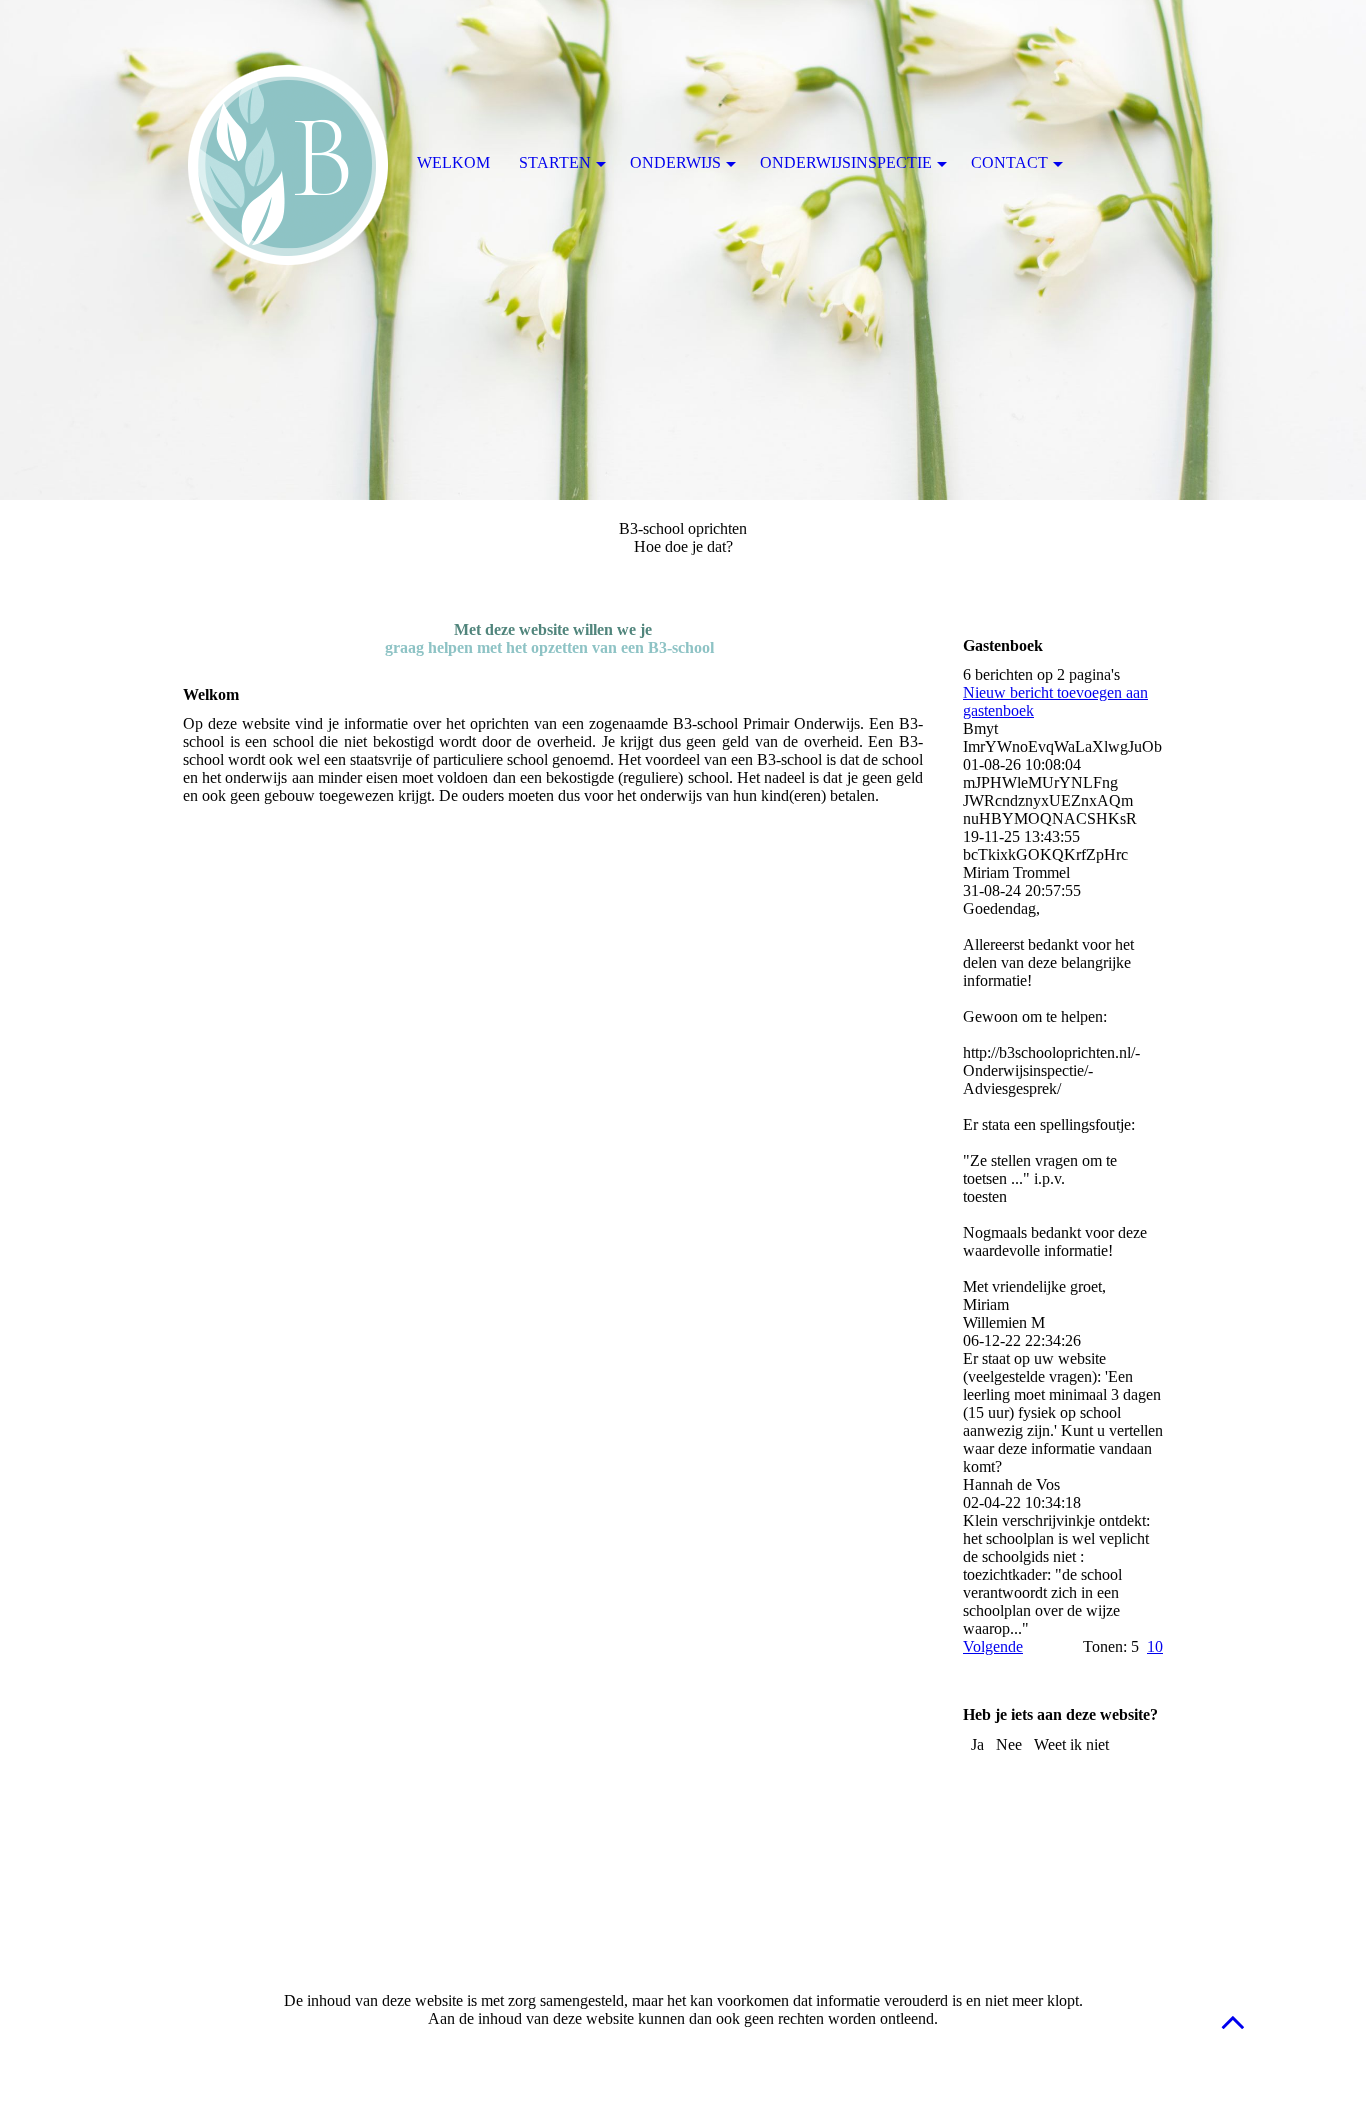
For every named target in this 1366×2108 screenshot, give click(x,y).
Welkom (453, 162)
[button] (1233, 2021)
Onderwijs (675, 162)
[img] (683, 250)
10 (1155, 1646)
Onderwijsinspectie (846, 162)
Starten (555, 162)
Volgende (993, 1646)
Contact (1009, 162)
